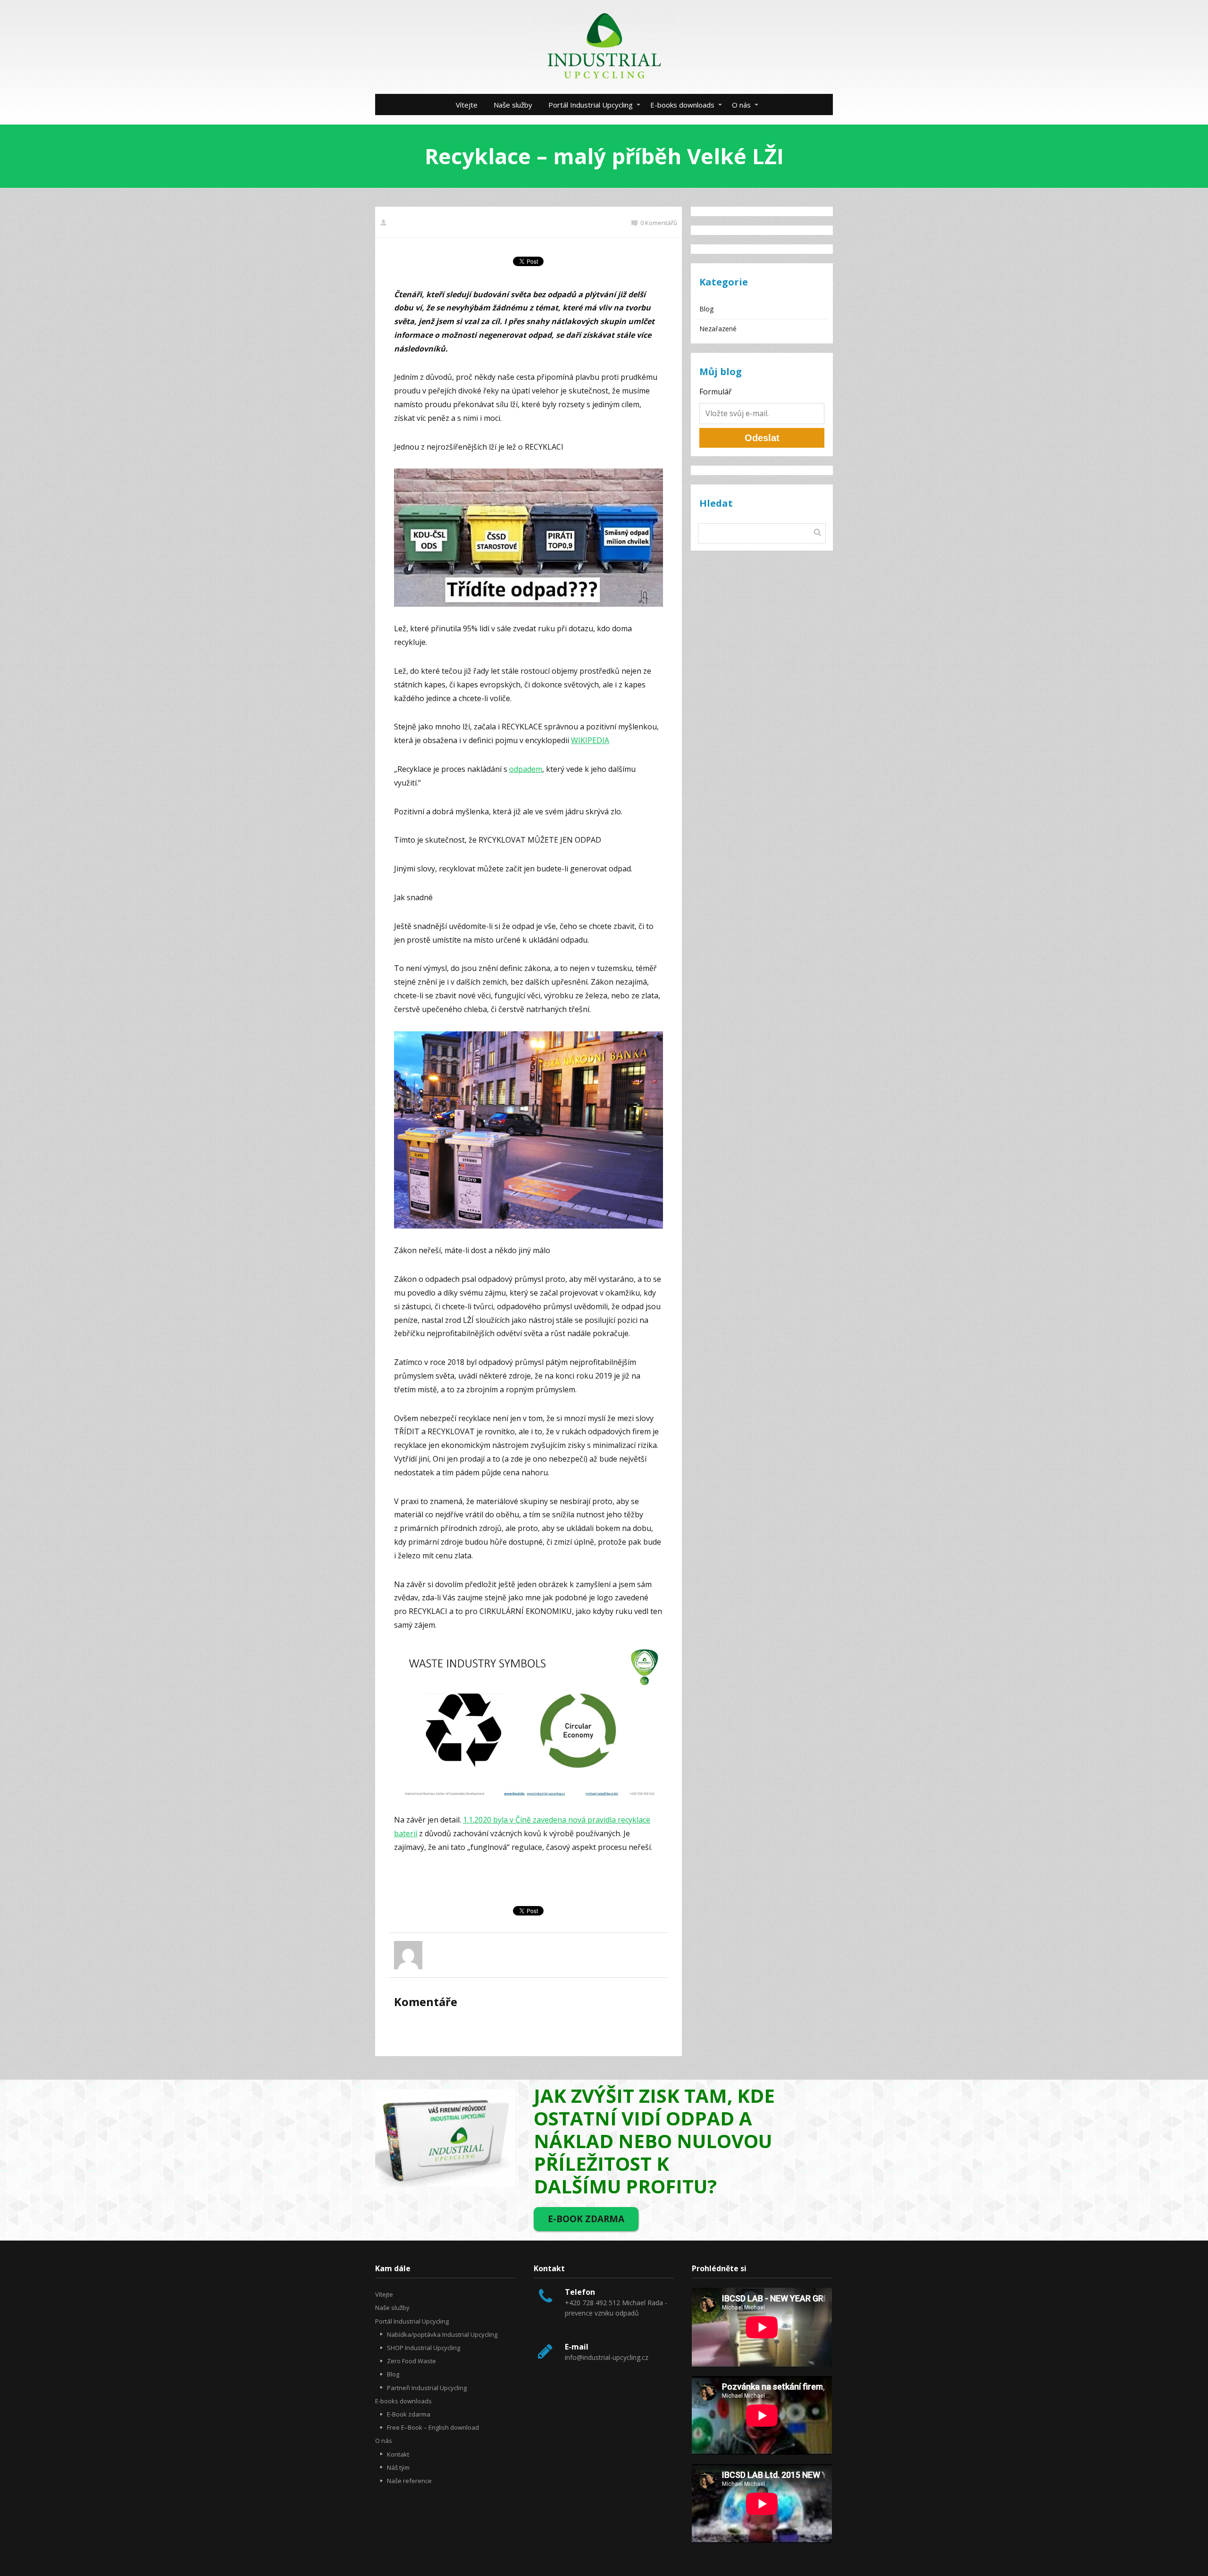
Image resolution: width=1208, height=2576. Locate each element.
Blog (706, 309)
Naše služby (513, 105)
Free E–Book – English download (433, 2427)
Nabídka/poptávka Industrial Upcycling (442, 2334)
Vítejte (467, 105)
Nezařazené (718, 329)
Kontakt (398, 2454)
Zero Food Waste (411, 2361)
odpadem (526, 769)
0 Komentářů (659, 223)
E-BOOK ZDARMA (586, 2219)
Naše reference (409, 2481)
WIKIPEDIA (590, 740)
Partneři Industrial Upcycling (427, 2388)
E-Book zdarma (409, 2414)
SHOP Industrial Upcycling (424, 2348)
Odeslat (762, 438)
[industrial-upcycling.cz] (604, 47)
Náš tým (398, 2467)
